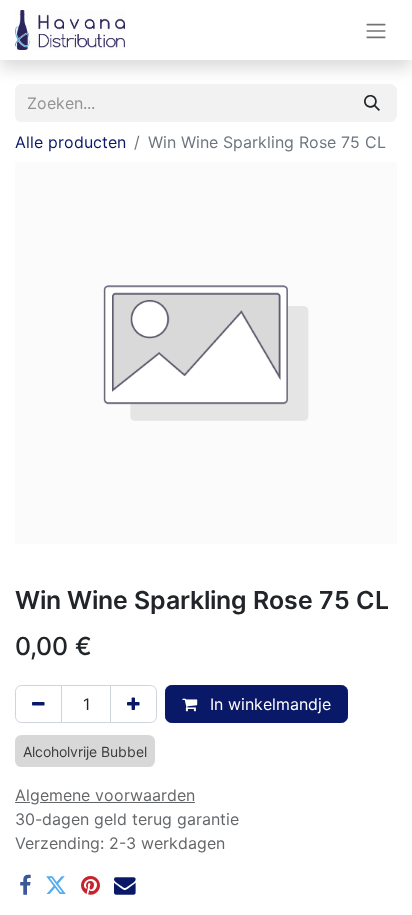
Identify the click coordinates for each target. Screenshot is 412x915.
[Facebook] (25, 886)
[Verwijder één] (38, 704)
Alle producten (70, 142)
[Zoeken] (372, 103)
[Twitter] (56, 886)
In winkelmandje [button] (268, 704)
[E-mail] (125, 886)
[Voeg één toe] (133, 704)
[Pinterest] (90, 886)
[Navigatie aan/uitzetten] (376, 30)
